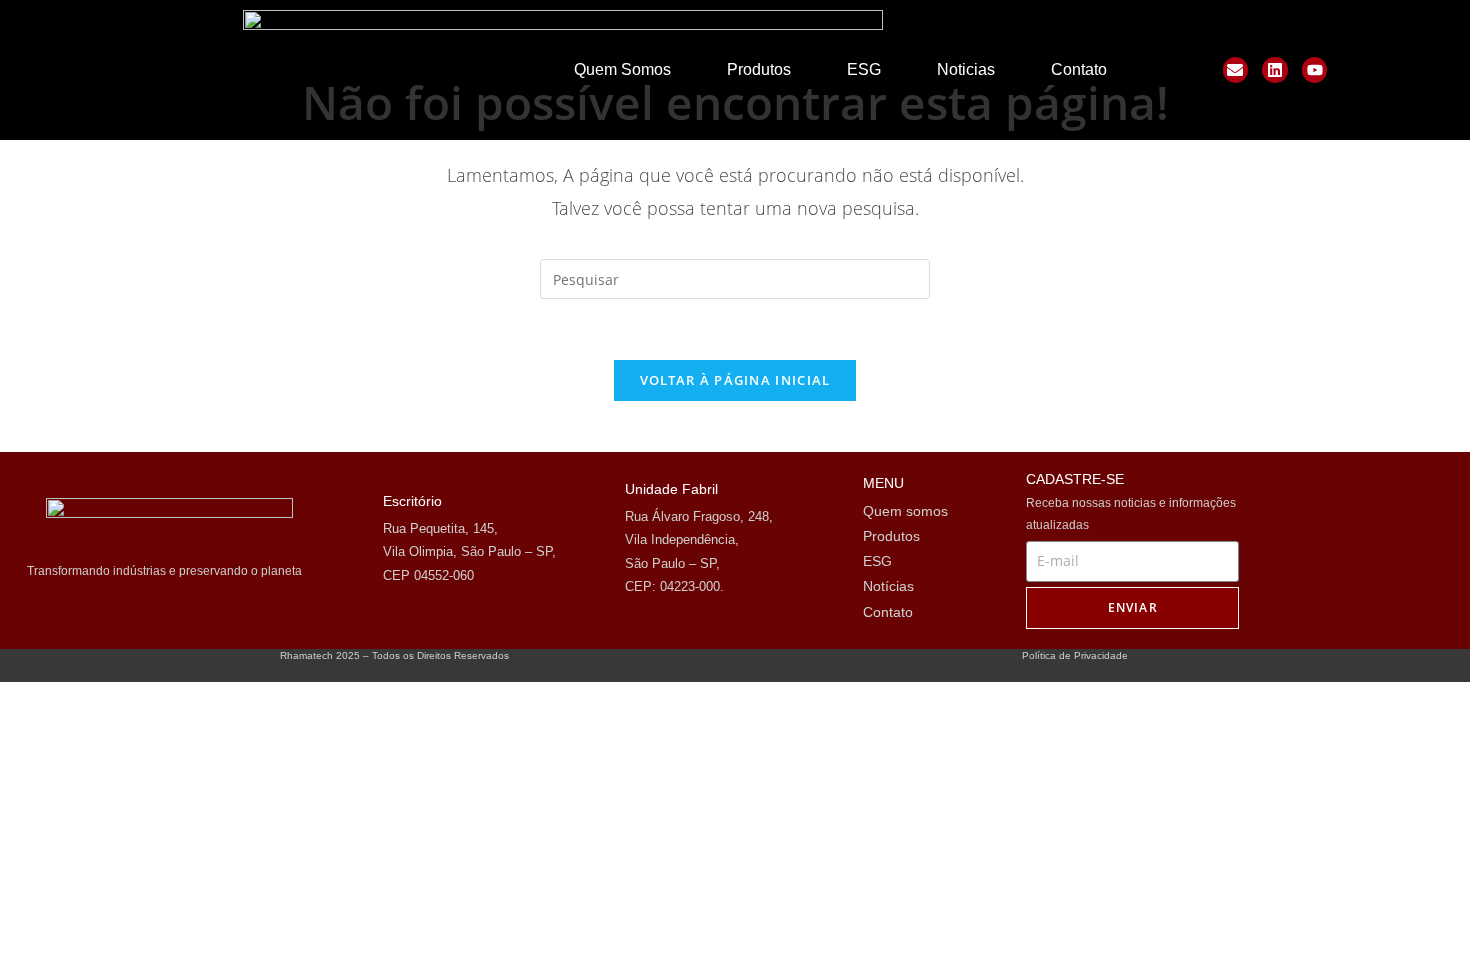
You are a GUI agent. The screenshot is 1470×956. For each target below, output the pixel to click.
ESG (864, 69)
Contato (1079, 69)
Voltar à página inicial (735, 380)
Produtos (759, 69)
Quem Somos (622, 69)
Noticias (966, 69)
